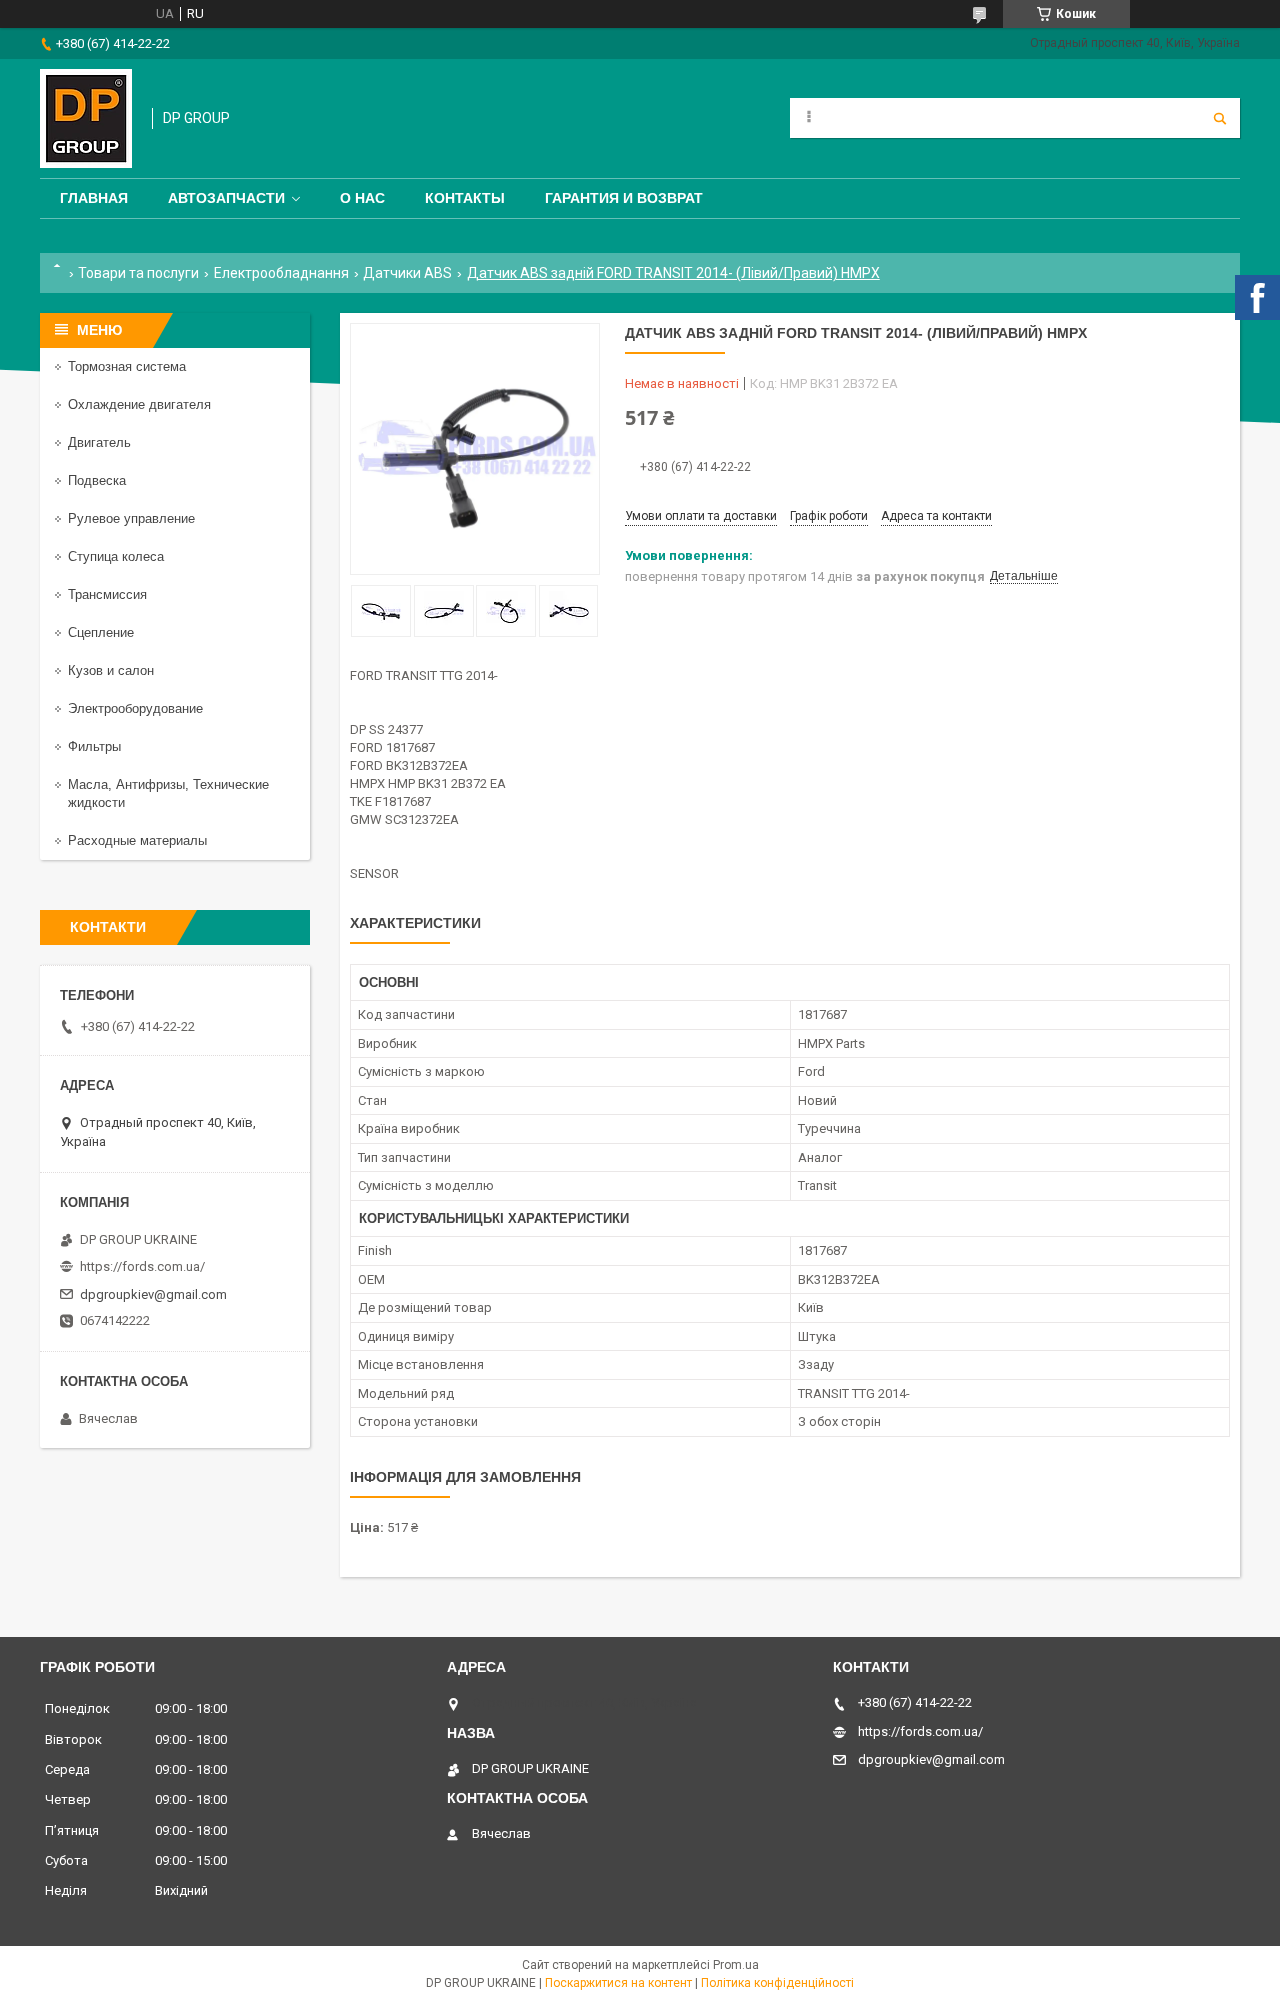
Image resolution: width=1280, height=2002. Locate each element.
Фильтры (94, 746)
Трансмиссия (107, 594)
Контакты (465, 198)
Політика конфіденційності (777, 1983)
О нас (362, 198)
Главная (94, 198)
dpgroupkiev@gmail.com (153, 1294)
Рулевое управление (131, 518)
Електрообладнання (281, 273)
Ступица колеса (116, 556)
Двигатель (99, 442)
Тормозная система (127, 366)
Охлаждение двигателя (139, 404)
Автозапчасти (226, 198)
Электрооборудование (135, 708)
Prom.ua (736, 1965)
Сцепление (101, 632)
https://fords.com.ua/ (142, 1266)
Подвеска (97, 480)
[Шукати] (1220, 118)
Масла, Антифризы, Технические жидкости (168, 793)
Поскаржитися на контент (618, 1983)
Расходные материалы (137, 840)
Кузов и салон (111, 670)
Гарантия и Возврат (624, 198)
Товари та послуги (138, 273)
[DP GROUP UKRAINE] (86, 118)
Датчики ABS (407, 273)
